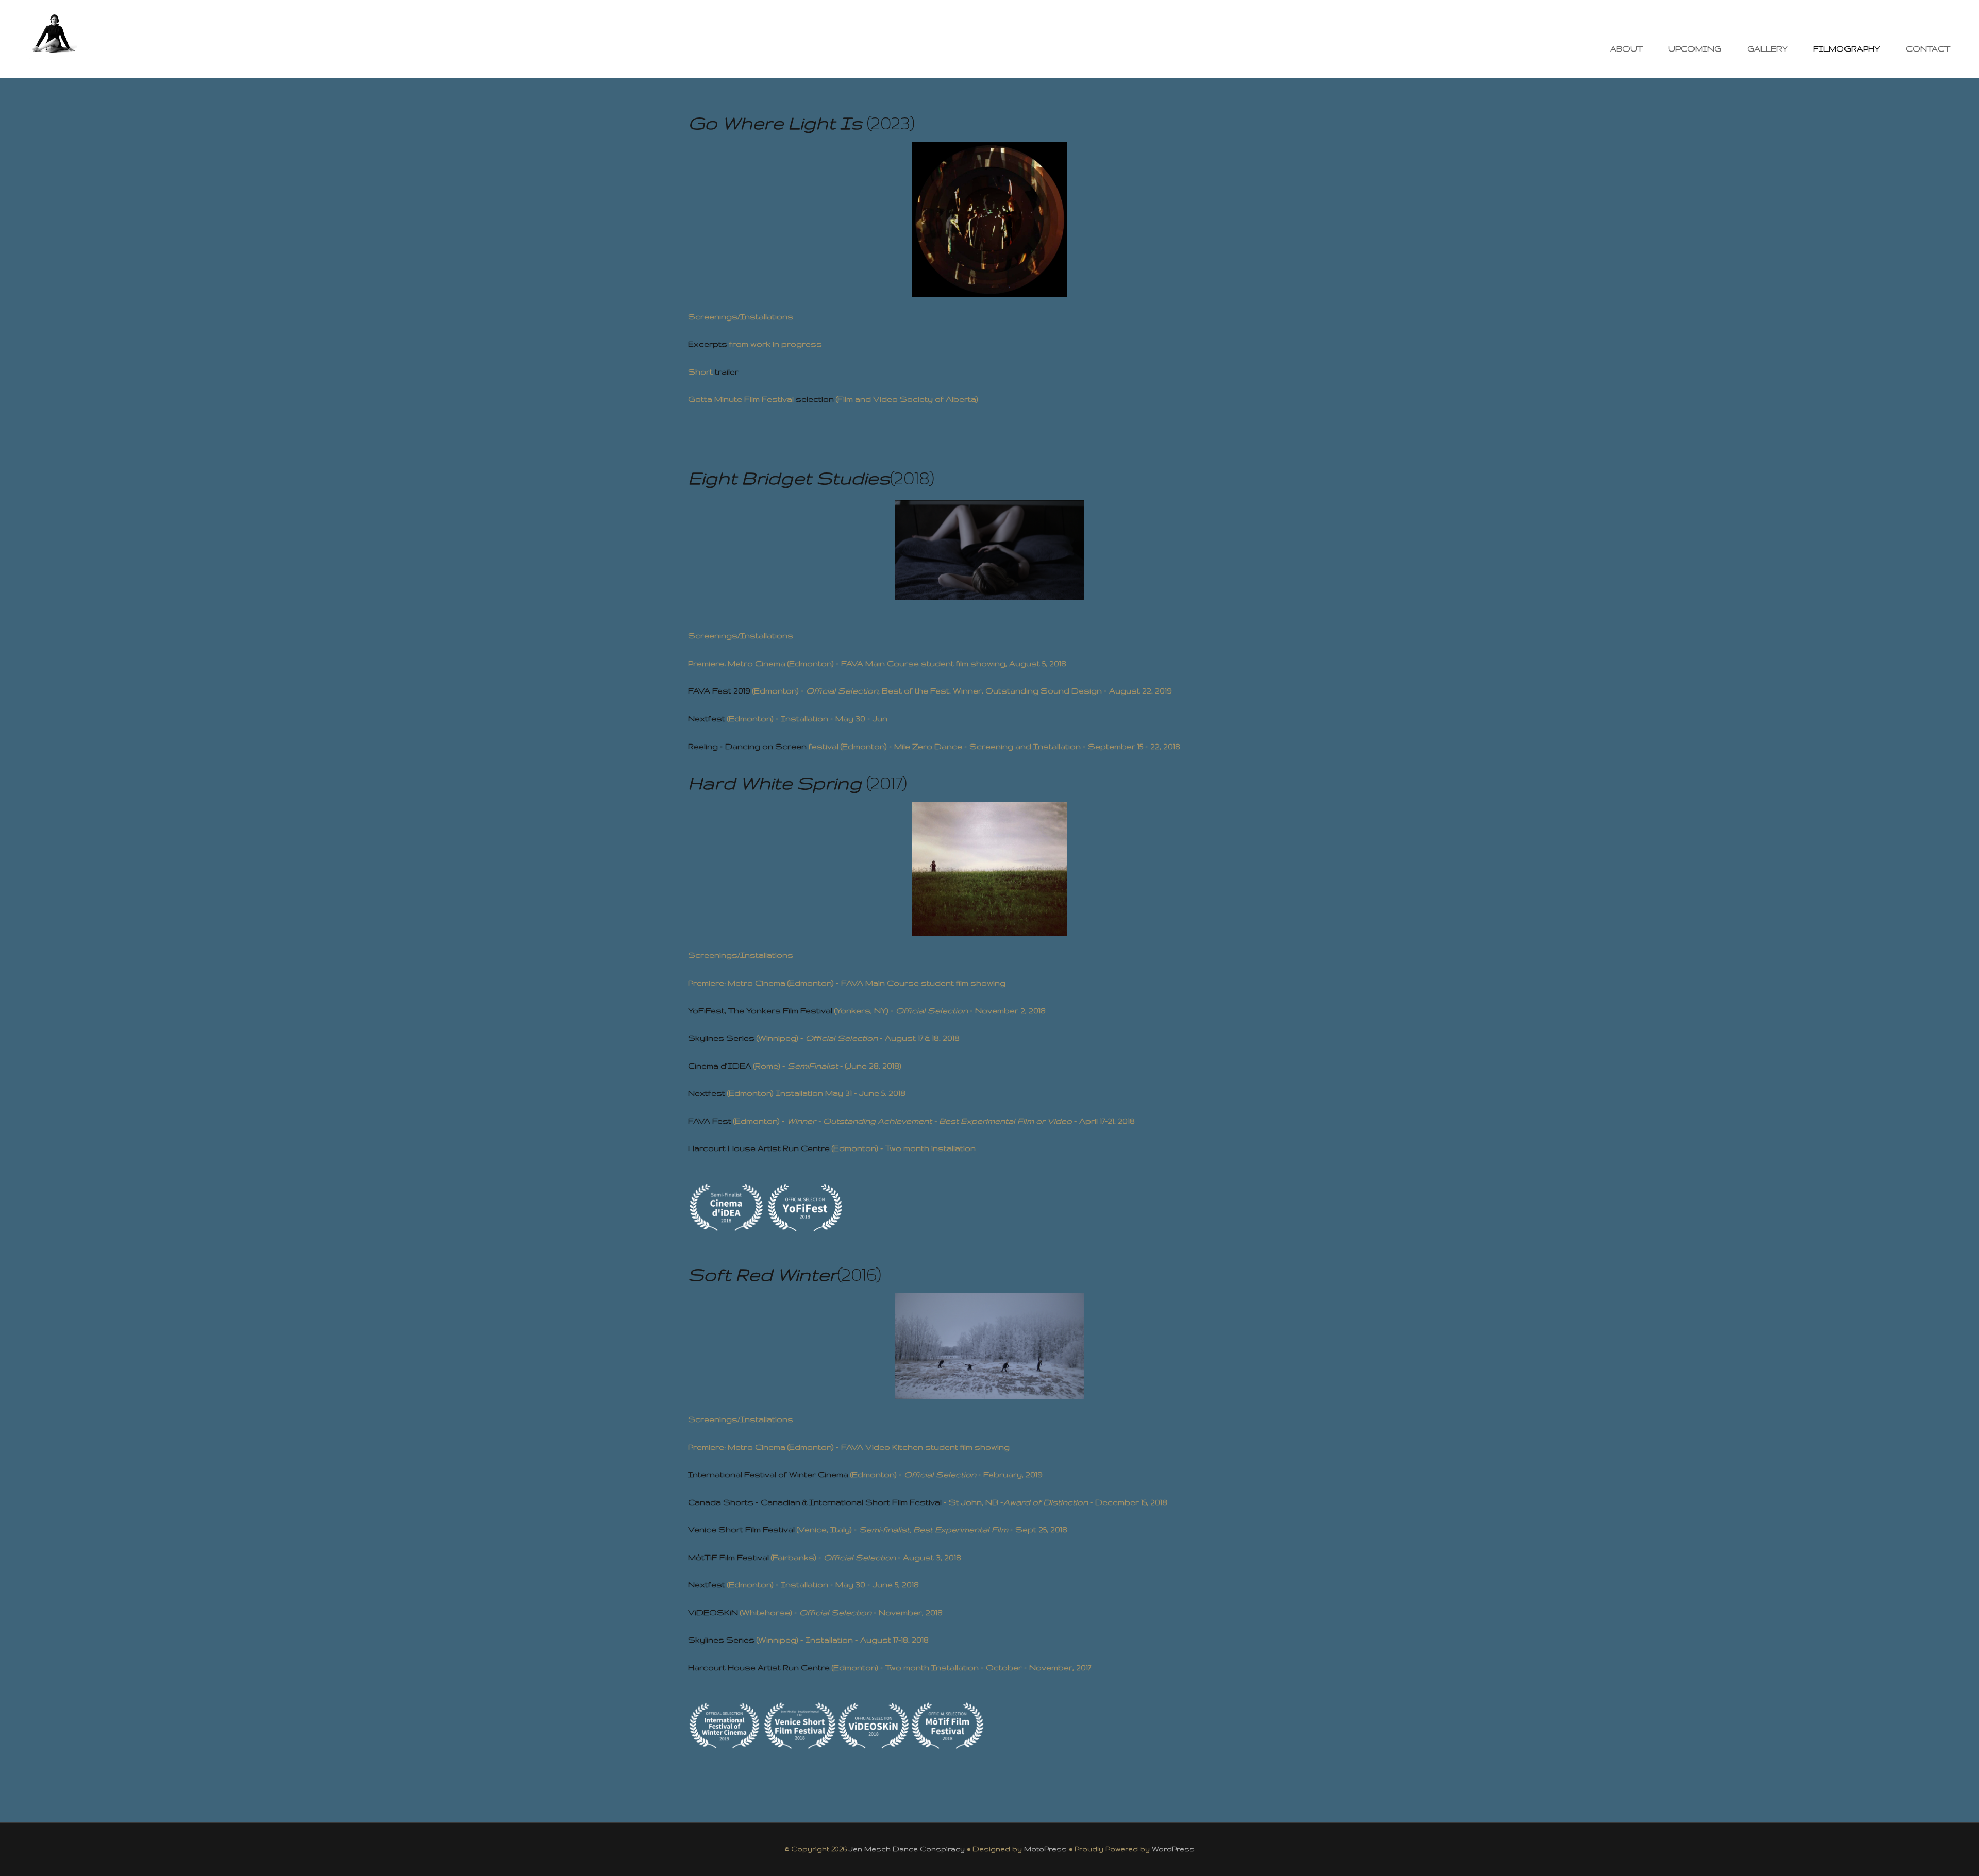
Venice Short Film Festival (741, 1529)
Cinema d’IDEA (720, 1066)
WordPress (1173, 1849)
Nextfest (707, 719)
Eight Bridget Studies (789, 478)
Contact (1928, 49)
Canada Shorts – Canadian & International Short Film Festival (815, 1502)
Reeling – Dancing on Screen (747, 746)
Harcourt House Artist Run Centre (759, 1148)
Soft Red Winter (763, 1274)
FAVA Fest (710, 1121)
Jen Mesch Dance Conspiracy (907, 1849)
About (1626, 49)
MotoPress (1045, 1849)
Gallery (1767, 49)
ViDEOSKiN (713, 1612)
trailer (727, 372)
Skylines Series (721, 1038)
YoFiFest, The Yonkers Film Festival (760, 1011)
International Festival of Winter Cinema (768, 1474)
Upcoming (1695, 49)
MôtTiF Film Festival (728, 1557)
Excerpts (708, 344)
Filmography (1847, 49)
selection (815, 399)
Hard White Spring (775, 783)
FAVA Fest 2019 (719, 691)
